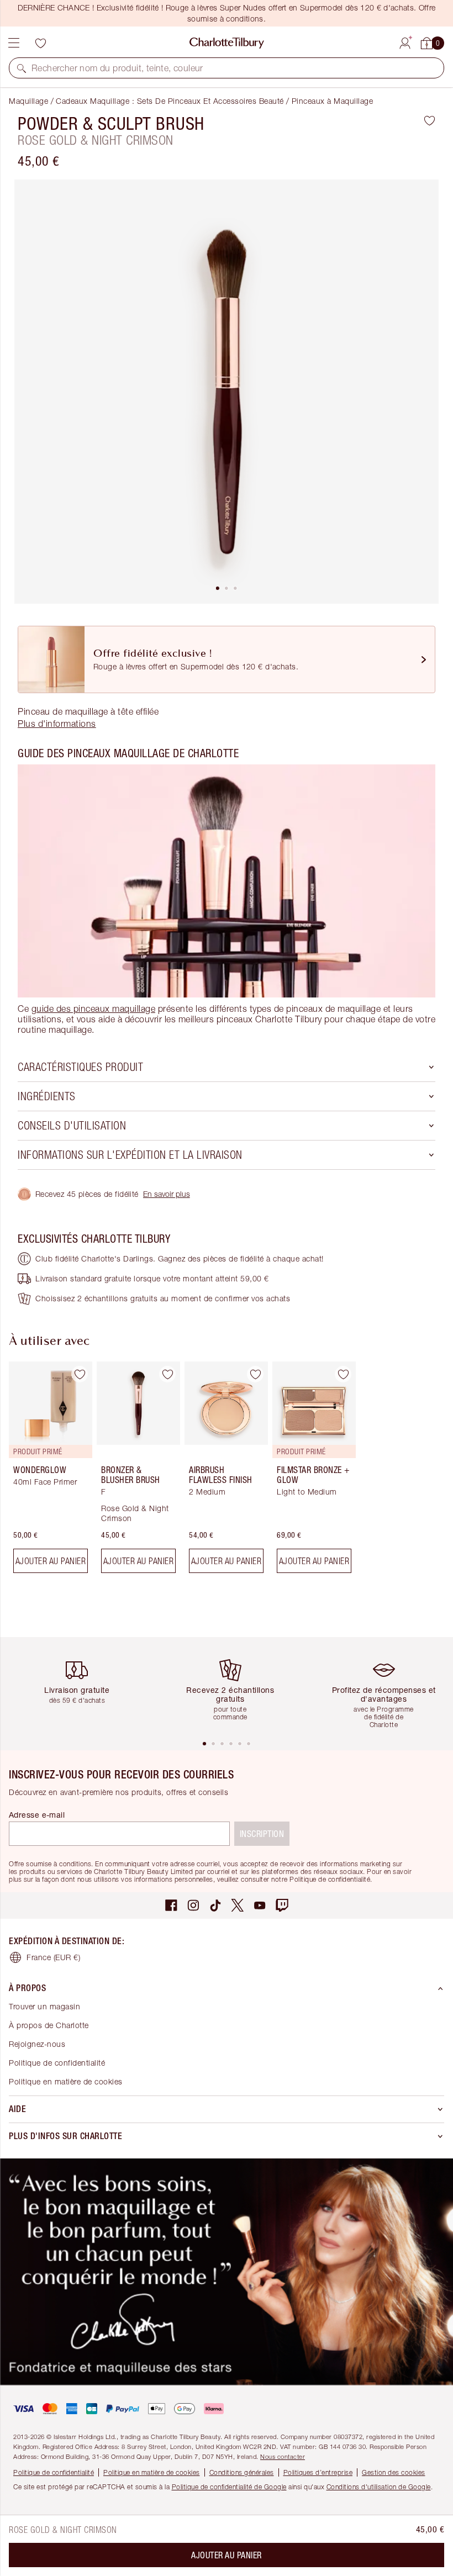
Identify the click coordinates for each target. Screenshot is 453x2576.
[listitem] (227, 392)
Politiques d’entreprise (318, 2472)
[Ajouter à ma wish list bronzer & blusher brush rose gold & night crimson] (167, 1374)
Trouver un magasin (44, 2006)
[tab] (218, 588)
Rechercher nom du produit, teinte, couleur (117, 68)
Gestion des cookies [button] (394, 2472)
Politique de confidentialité (57, 2063)
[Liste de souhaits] (40, 43)
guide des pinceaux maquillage (94, 1009)
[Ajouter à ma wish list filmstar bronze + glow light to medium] (343, 1374)
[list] (227, 392)
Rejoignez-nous (37, 2044)
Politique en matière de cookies (66, 2081)
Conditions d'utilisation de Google (379, 2487)
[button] (22, 68)
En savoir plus (167, 1194)
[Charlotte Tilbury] (227, 43)
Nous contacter (283, 2456)
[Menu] (14, 43)
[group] (47, 1472)
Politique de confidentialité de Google (229, 2487)
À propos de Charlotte (49, 2025)
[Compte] (405, 41)
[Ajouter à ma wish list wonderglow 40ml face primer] (80, 1374)
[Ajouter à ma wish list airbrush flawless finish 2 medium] (255, 1374)
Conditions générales (242, 2472)
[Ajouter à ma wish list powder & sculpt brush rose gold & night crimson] (430, 120)
